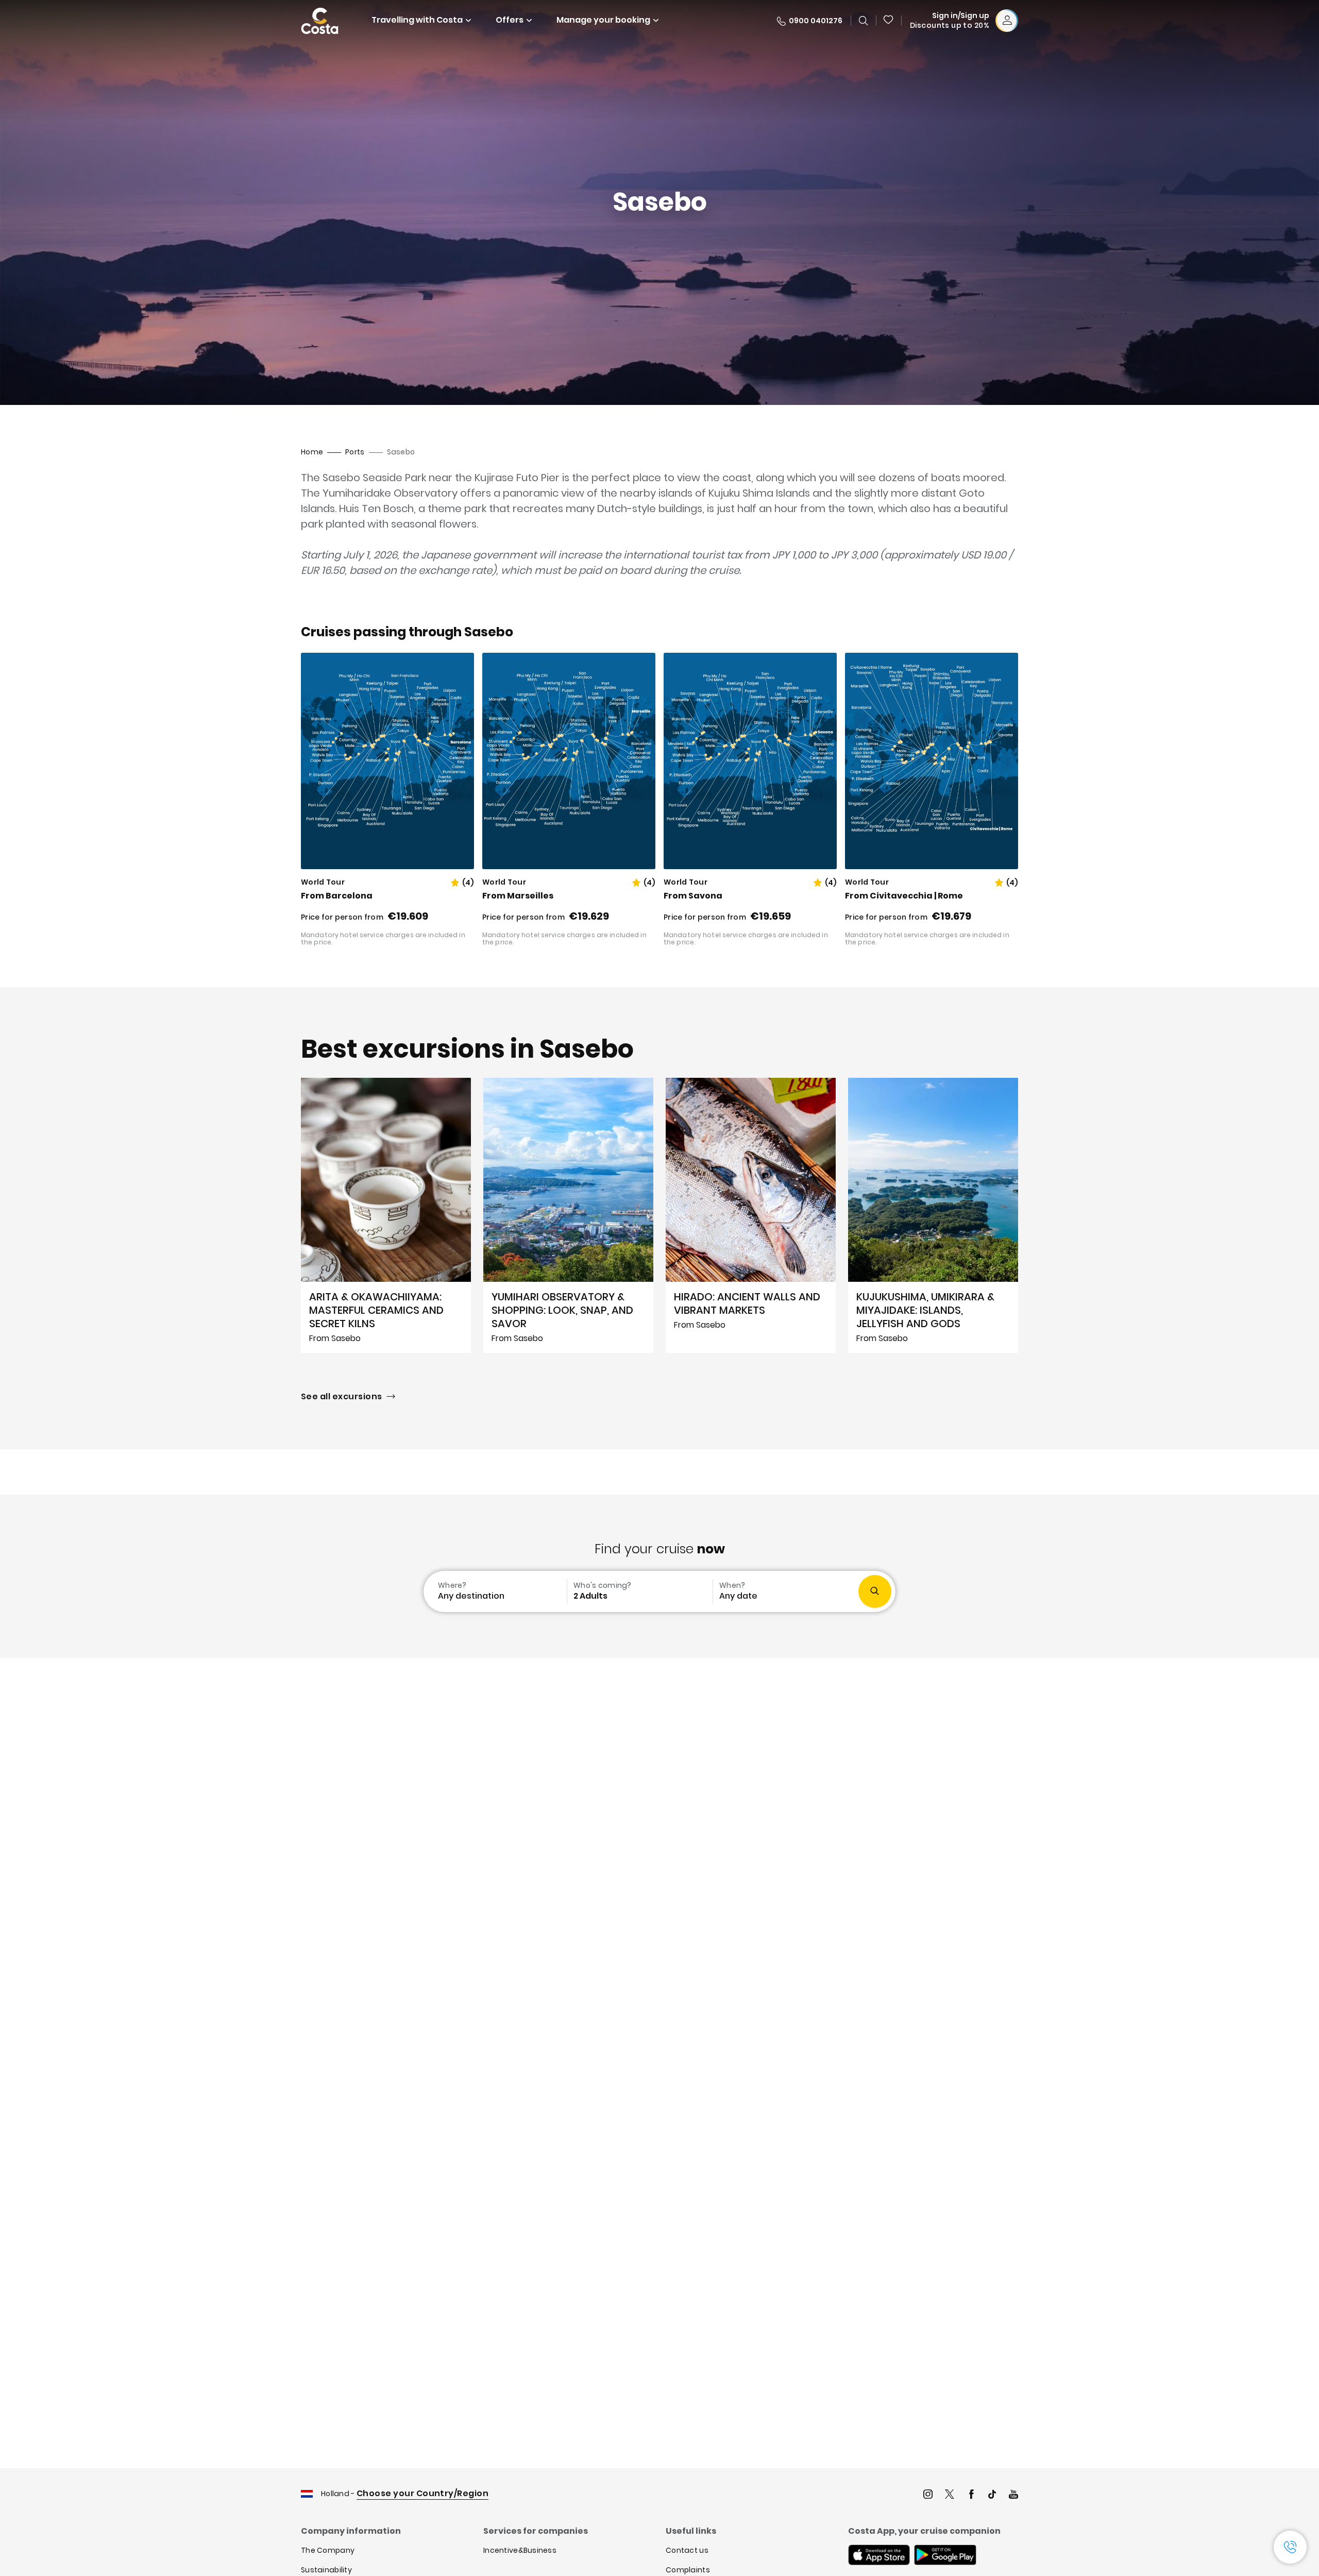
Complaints (688, 2570)
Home (312, 452)
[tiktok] (992, 2495)
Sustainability (326, 2570)
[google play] (945, 2556)
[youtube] (1013, 2495)
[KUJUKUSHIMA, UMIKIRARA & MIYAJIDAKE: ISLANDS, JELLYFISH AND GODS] (933, 1215)
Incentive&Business (520, 2550)
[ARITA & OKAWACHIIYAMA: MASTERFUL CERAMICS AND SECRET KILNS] (386, 1215)
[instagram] (928, 2495)
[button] (889, 21)
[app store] (879, 2556)
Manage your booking (603, 20)
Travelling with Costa (417, 20)
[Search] (864, 21)
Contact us (687, 2550)
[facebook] (971, 2495)
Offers (510, 20)
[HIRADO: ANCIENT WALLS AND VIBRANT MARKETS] (751, 1215)
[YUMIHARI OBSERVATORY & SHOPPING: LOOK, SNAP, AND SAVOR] (568, 1215)
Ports (355, 452)
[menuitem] (494, 1591)
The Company (328, 2550)
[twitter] (950, 2495)
